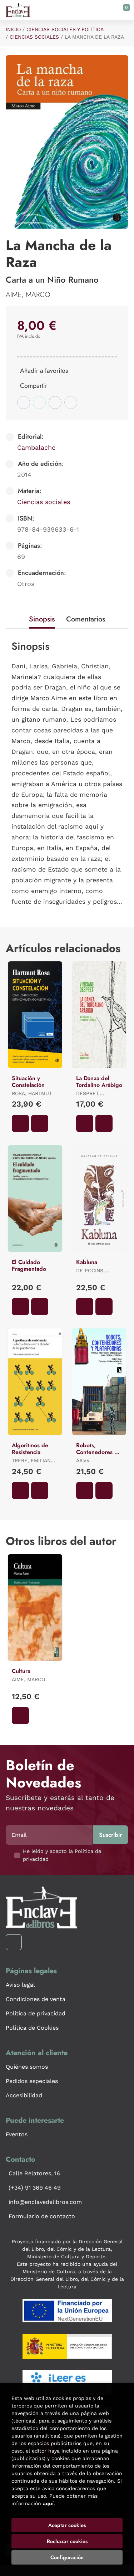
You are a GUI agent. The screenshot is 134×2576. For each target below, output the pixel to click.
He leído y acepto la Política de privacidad (62, 1855)
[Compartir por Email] (55, 402)
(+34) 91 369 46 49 (35, 2188)
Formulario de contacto (42, 2216)
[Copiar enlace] (71, 402)
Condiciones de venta (36, 1999)
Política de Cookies (32, 2028)
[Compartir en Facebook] (24, 402)
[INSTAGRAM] (14, 1942)
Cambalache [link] (36, 447)
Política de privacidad (36, 2013)
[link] (40, 1123)
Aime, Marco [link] (28, 295)
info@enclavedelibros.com (45, 2202)
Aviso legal (20, 1985)
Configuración (67, 2557)
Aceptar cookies (67, 2525)
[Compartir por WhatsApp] (39, 402)
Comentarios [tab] (86, 619)
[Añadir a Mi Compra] (20, 1123)
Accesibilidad (24, 2095)
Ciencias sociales (34, 37)
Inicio (13, 29)
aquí (48, 2503)
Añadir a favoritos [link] (44, 371)
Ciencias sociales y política (65, 29)
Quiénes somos (27, 2067)
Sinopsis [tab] (42, 619)
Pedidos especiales (32, 2081)
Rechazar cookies (67, 2541)
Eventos (17, 2134)
